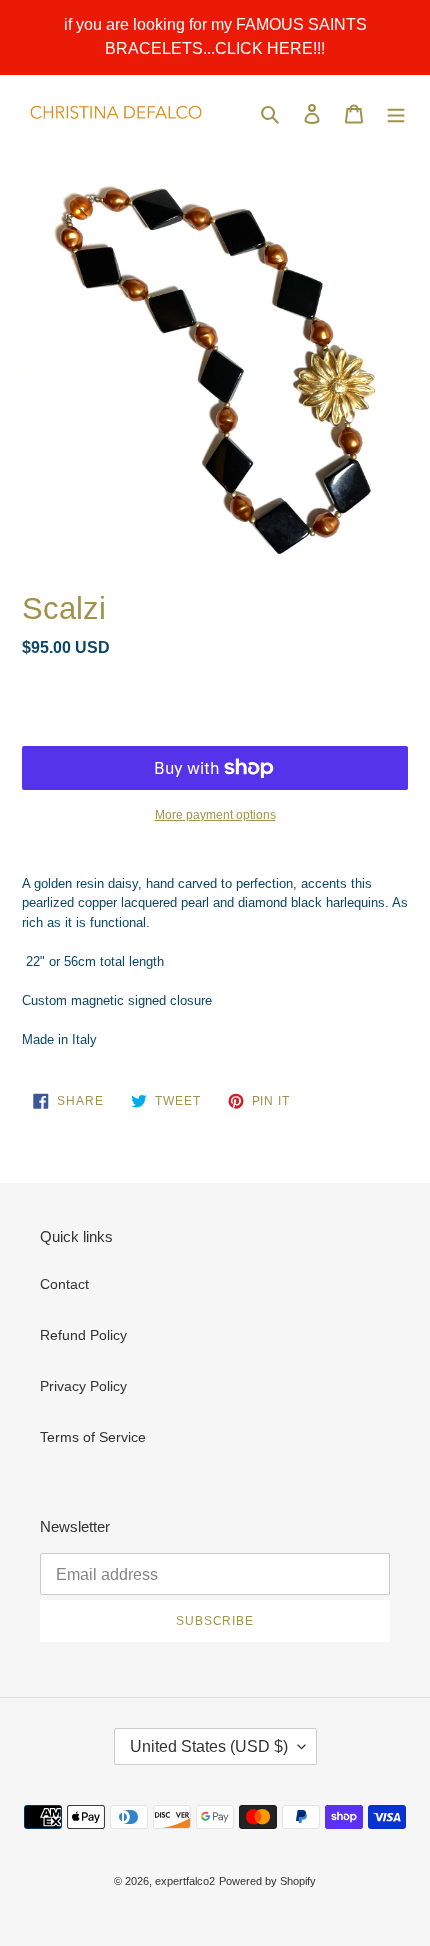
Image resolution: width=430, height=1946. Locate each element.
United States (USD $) (209, 1746)
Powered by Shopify (267, 1881)
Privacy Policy (83, 1386)
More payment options (215, 815)
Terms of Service (93, 1437)
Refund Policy (83, 1335)
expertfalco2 (185, 1881)
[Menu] (396, 112)
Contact (64, 1284)
